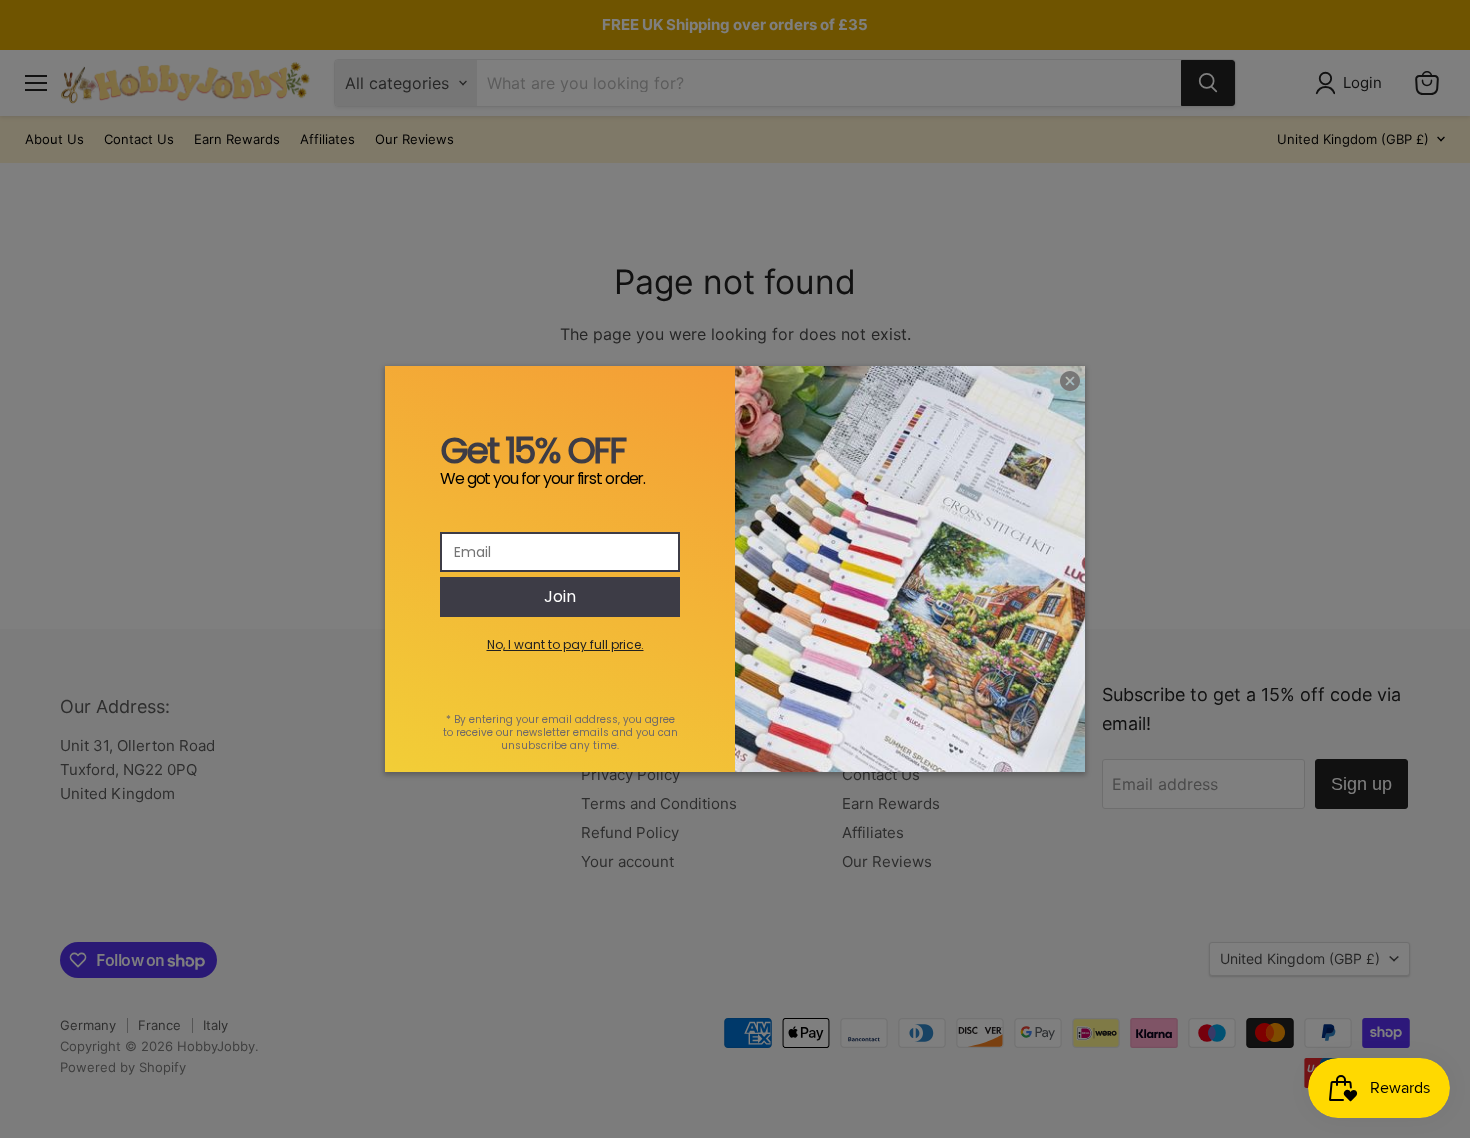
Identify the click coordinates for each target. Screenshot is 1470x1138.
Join (560, 596)
